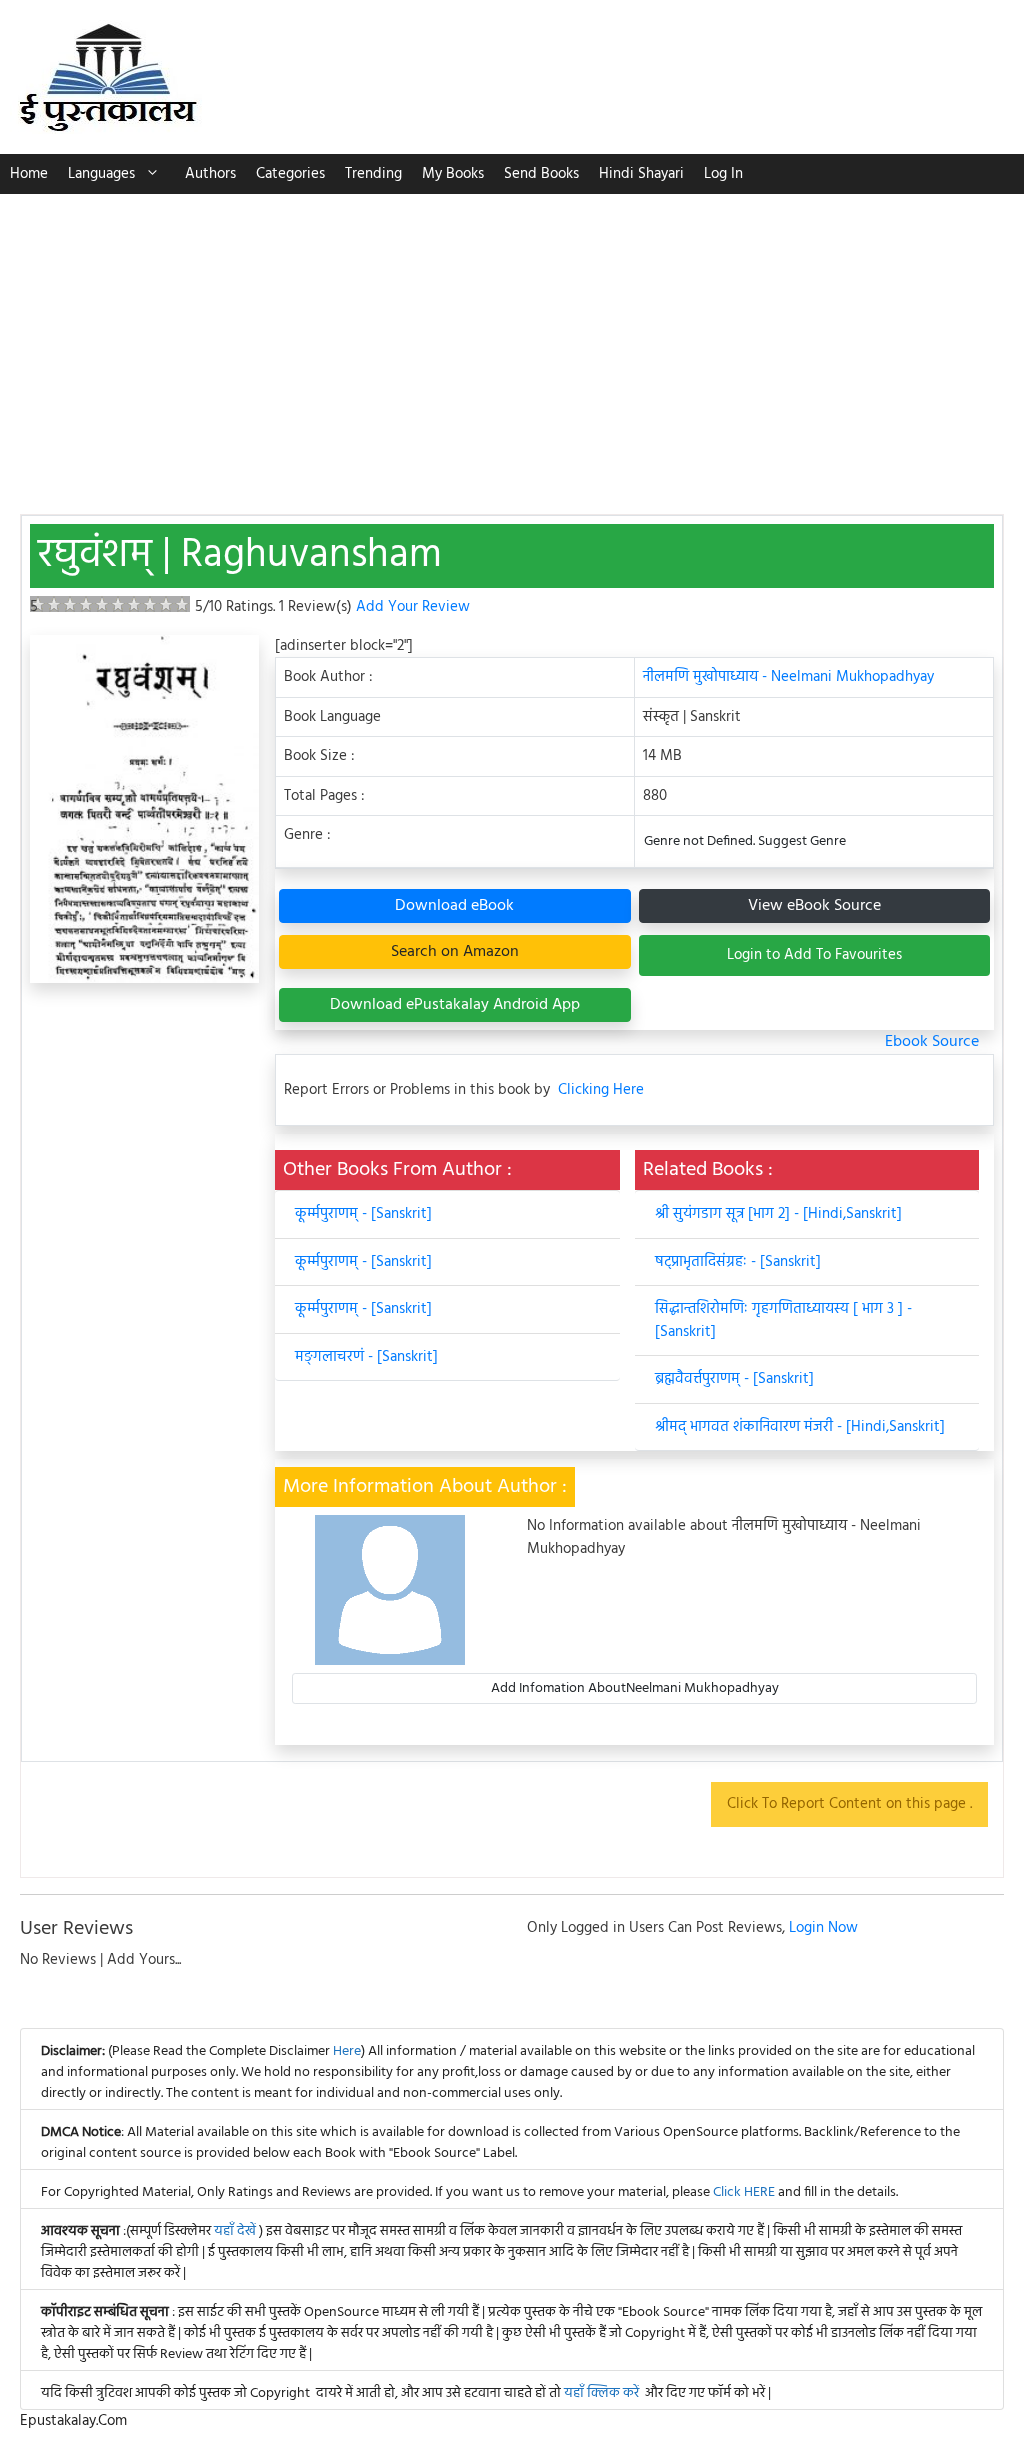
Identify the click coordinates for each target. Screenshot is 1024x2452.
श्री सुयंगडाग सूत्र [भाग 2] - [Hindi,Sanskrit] (778, 1214)
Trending (373, 174)
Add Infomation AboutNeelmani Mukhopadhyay (635, 1688)
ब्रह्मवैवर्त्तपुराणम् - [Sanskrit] (734, 1379)
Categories (290, 174)
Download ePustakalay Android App (455, 1005)
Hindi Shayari (641, 174)
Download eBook (454, 906)
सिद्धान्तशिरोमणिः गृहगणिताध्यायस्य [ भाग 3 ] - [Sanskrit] (783, 1320)
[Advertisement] (512, 344)
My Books (453, 174)
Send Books (541, 174)
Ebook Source (932, 1042)
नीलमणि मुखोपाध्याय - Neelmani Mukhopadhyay (788, 677)
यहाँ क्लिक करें (601, 2393)
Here (347, 2051)
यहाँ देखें (236, 2231)
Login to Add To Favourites (814, 955)
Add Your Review (413, 607)
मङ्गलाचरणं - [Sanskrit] (366, 1357)
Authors (210, 174)
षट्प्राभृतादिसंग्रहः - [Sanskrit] (738, 1262)
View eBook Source (814, 906)
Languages (101, 174)
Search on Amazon (455, 952)
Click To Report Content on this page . (849, 1804)
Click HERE (744, 2192)
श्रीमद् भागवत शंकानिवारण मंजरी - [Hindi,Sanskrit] (800, 1427)
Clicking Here (601, 1090)
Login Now (823, 1928)
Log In (723, 174)
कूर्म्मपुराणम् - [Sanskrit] (363, 1214)
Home (29, 174)
